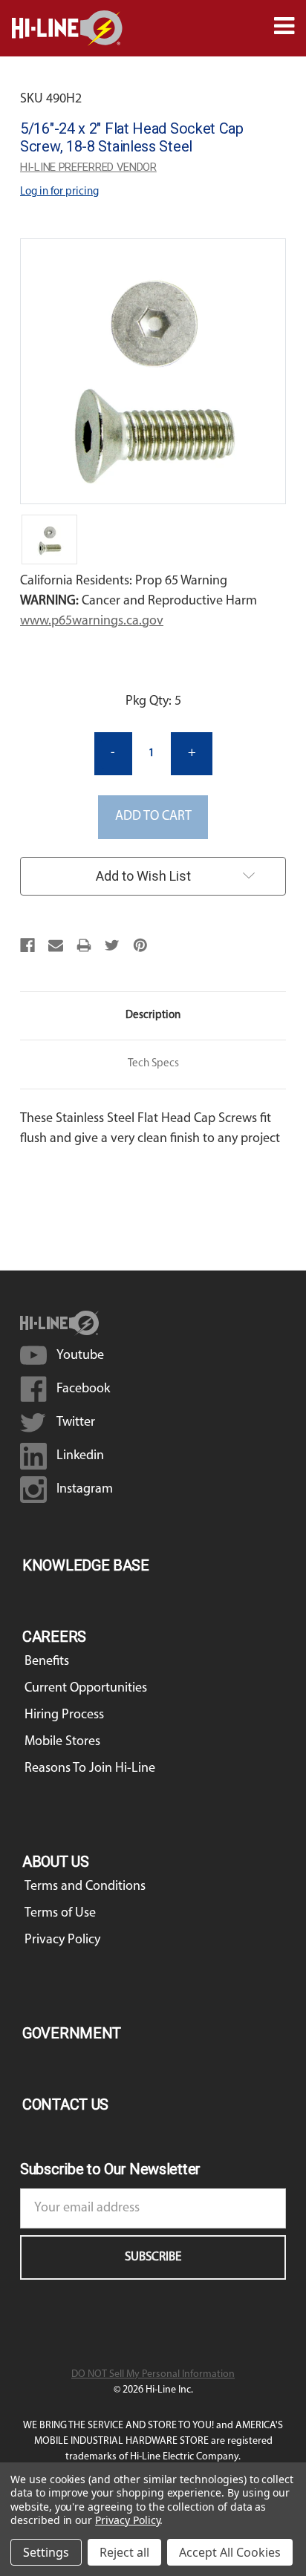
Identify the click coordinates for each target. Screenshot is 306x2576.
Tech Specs (153, 1064)
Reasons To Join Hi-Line (90, 1769)
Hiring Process (64, 1715)
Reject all (124, 2552)
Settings (46, 2552)
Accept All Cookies (230, 2552)
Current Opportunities (86, 1689)
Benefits (47, 1662)
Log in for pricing (59, 192)
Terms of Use (60, 1914)
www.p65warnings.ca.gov (92, 622)
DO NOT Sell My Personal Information (153, 2374)
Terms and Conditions (85, 1887)
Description (153, 1015)
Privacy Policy (62, 1940)
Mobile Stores (62, 1742)
